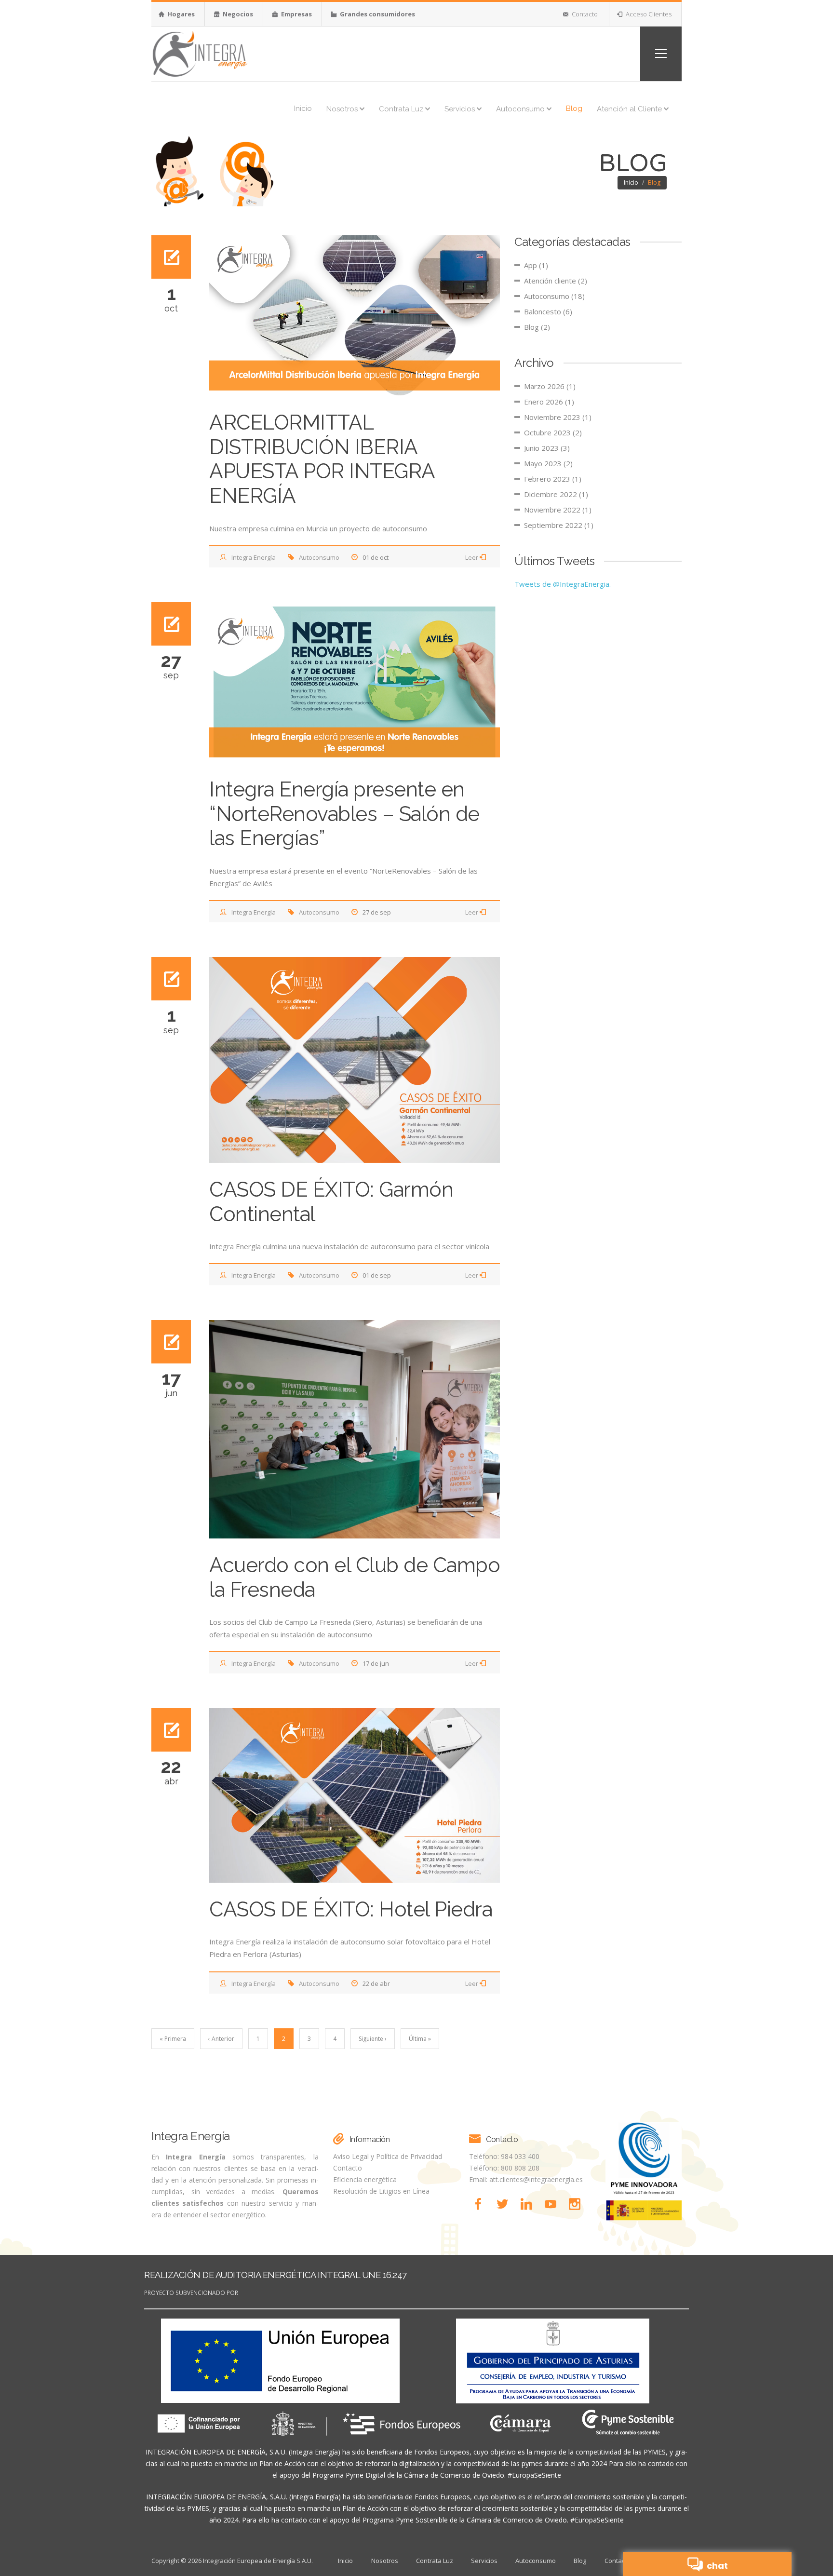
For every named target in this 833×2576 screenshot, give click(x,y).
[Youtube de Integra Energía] (553, 2204)
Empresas (296, 14)
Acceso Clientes (648, 14)
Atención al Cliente (630, 109)
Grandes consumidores (377, 14)
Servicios (461, 109)
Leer (472, 557)
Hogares (180, 14)
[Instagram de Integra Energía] (577, 2204)
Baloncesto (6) (548, 311)
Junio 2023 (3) (547, 448)
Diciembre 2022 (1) (556, 494)
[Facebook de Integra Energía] (481, 2204)
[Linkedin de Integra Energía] (529, 2204)
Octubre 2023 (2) (553, 432)
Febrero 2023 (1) (553, 479)
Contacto (584, 14)
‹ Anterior (221, 2039)
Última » (420, 2039)
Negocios (237, 14)
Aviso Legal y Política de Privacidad (388, 2156)
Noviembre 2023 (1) (558, 417)
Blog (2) (537, 327)
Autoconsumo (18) (554, 296)
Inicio (303, 108)
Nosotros (343, 109)
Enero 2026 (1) (549, 402)
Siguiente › (373, 2039)
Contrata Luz (402, 109)
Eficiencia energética (365, 2179)
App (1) (536, 265)
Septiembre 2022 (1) (559, 525)
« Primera (173, 2039)
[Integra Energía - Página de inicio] (200, 53)
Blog (574, 108)
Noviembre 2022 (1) (558, 510)
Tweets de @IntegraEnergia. (563, 584)
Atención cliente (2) (556, 281)
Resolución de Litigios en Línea (381, 2191)
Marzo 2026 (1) (550, 386)
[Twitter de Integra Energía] (505, 2204)
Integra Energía (254, 557)
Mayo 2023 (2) (548, 463)
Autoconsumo (521, 109)
